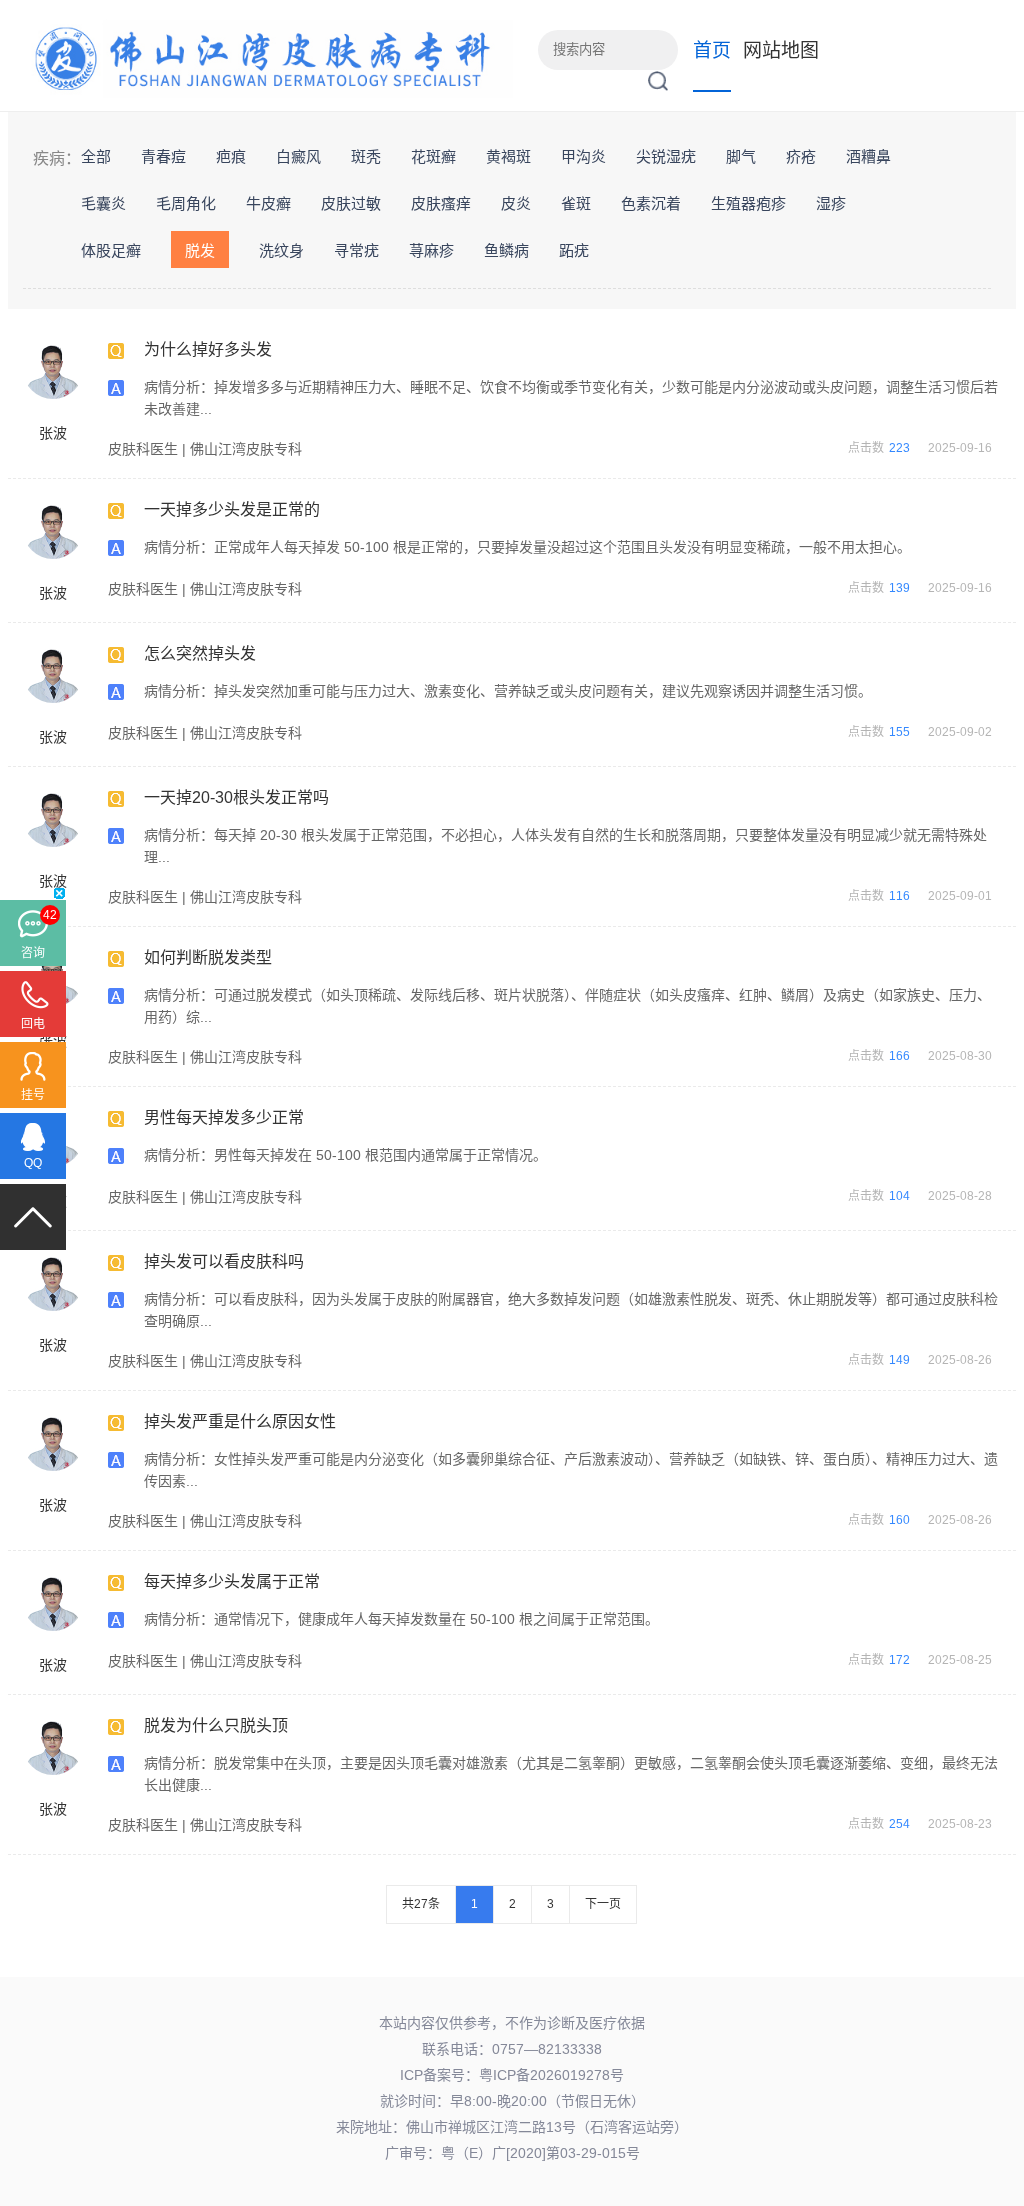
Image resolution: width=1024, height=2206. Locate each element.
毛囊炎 (103, 203)
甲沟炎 (583, 156)
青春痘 (163, 156)
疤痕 (231, 156)
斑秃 (366, 156)
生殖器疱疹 (748, 203)
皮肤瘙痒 (441, 203)
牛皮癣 (268, 203)
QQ (33, 1163)
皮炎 (516, 203)
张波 (53, 433)
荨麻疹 (431, 250)
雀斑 (576, 203)
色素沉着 (651, 203)
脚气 (741, 156)
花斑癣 (433, 156)
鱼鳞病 (506, 250)
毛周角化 (186, 203)
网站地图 (781, 50)
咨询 (33, 953)
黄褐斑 (508, 156)
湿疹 (831, 203)
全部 (96, 156)
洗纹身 (281, 250)
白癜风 (298, 156)
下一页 (603, 1904)
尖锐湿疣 (666, 156)
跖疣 (574, 250)
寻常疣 (356, 250)
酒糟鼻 (868, 156)
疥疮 (801, 156)
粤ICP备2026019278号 (551, 2075)
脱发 (200, 250)
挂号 (33, 1095)
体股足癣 (111, 250)
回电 (33, 1024)
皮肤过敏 (351, 203)
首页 (712, 50)
